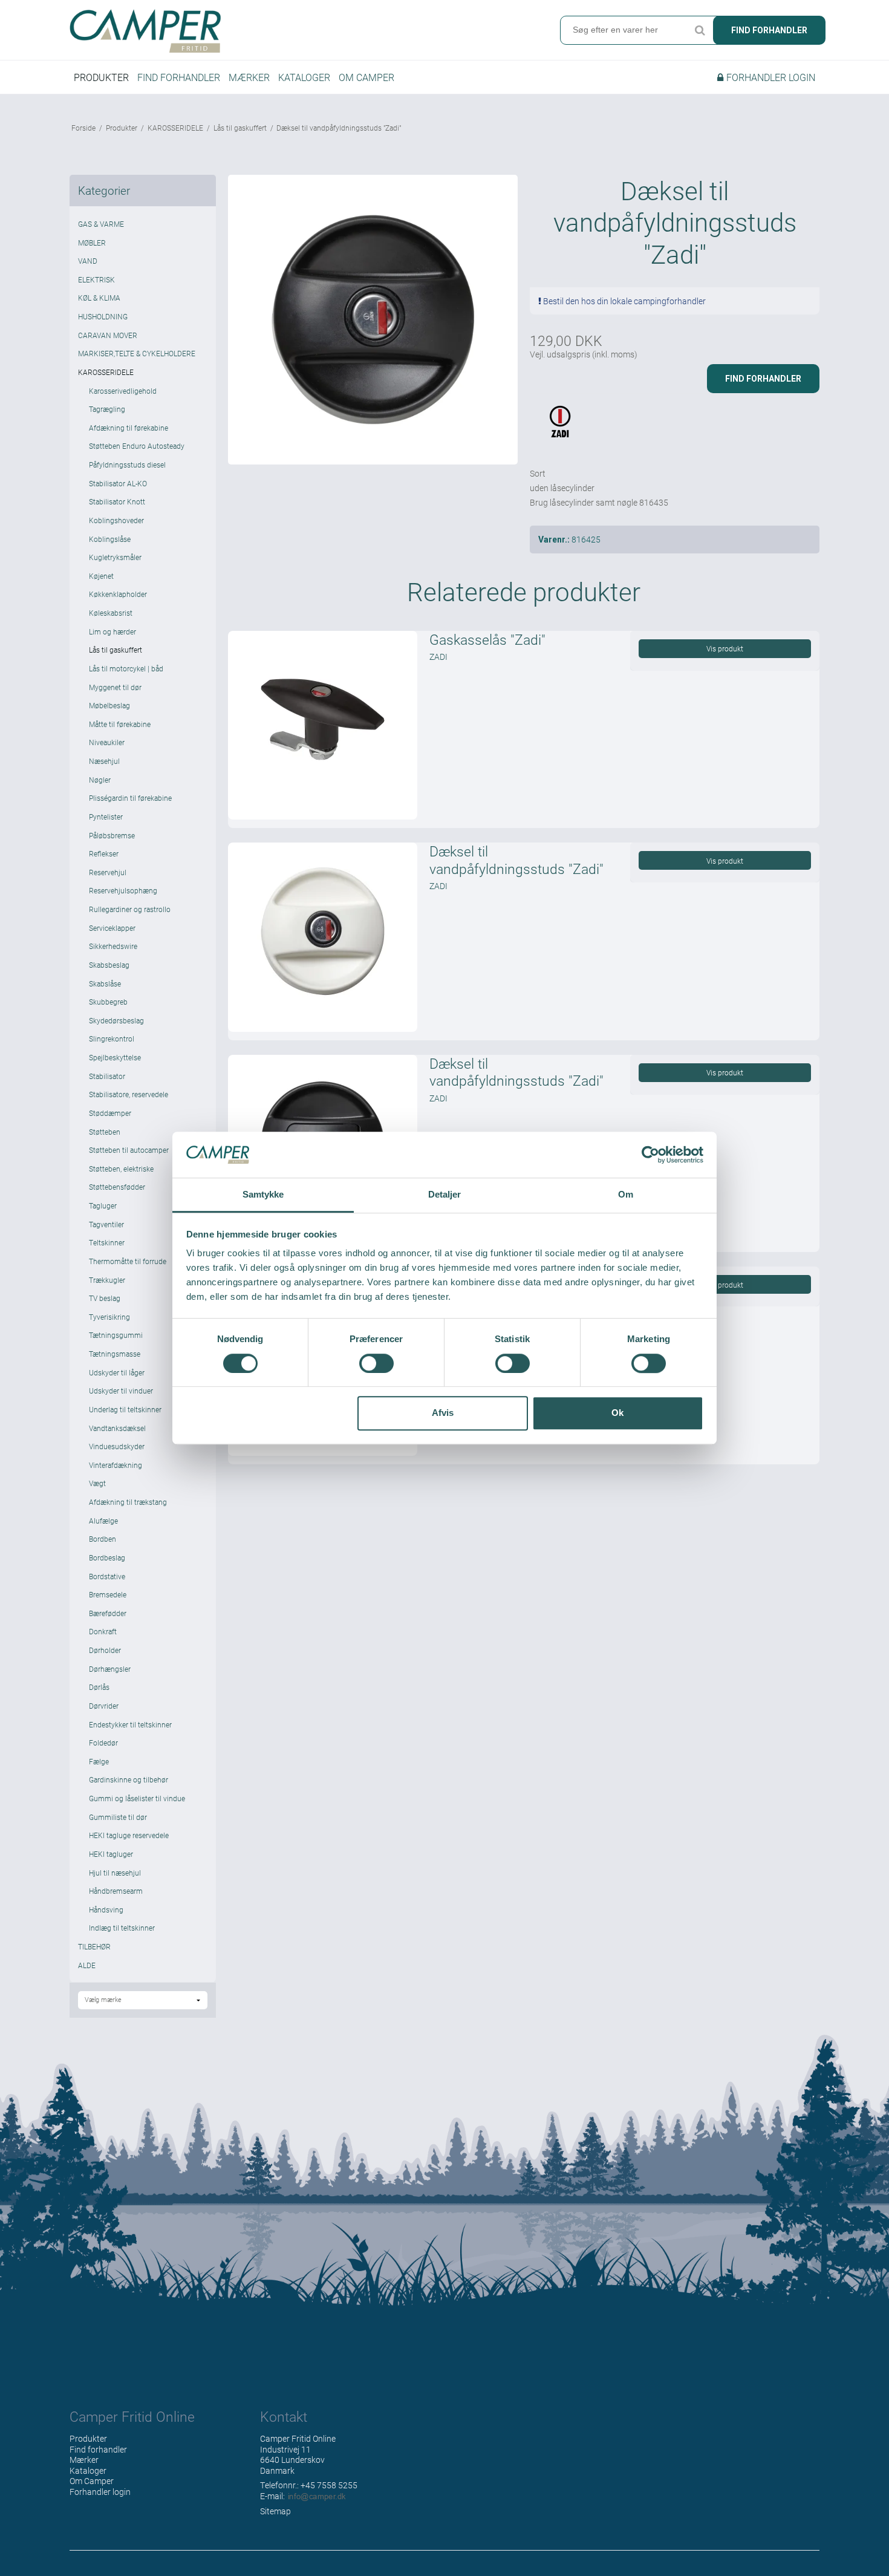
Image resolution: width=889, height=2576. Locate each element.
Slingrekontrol (112, 1039)
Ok (617, 1413)
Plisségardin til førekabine (130, 798)
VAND (88, 261)
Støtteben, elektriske (121, 1169)
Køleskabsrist (111, 613)
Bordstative (107, 1576)
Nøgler (100, 780)
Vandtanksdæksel (117, 1428)
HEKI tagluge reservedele (129, 1835)
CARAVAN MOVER (108, 335)
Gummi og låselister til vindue (137, 1798)
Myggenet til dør (115, 687)
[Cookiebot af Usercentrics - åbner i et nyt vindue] (650, 1155)
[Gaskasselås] (322, 725)
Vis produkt (725, 648)
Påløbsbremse (112, 835)
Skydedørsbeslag (116, 1020)
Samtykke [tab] (263, 1195)
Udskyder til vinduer (121, 1391)
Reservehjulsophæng (123, 890)
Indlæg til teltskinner (122, 1928)
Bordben (103, 1539)
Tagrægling (107, 409)
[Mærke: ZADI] (560, 432)
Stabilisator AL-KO (118, 483)
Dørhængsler (110, 1669)
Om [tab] (626, 1195)
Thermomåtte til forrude (128, 1261)
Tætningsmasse (115, 1354)
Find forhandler (769, 30)
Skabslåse (105, 983)
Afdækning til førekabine (129, 428)
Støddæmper (110, 1113)
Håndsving (106, 1909)
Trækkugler (107, 1280)
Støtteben (105, 1132)
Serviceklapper (112, 928)
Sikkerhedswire (113, 946)
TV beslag (105, 1298)
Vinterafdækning (116, 1465)
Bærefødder (108, 1613)
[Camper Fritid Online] (254, 31)
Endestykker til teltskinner (130, 1724)
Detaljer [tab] (445, 1195)
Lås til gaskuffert (116, 650)
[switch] (376, 1363)
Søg (700, 30)
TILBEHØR (94, 1946)
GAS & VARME (101, 224)
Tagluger (103, 1205)
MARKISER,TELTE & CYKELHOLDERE (137, 353)
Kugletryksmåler (115, 557)
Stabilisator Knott (117, 501)
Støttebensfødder (117, 1187)
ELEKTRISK (96, 279)
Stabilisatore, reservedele (129, 1094)
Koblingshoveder (116, 520)
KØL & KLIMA (99, 298)
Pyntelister (106, 817)
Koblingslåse (110, 539)
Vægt (97, 1483)
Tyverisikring (109, 1317)
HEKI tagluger (111, 1854)
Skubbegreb (108, 1002)
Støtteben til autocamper (129, 1150)
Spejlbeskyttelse (115, 1057)
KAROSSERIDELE (106, 372)
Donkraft (103, 1631)
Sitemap (275, 2511)
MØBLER (92, 243)
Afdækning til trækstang (128, 1502)
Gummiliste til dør (118, 1817)
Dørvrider (104, 1706)
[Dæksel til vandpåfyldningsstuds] (322, 937)
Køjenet (101, 576)
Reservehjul (108, 872)
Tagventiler (106, 1224)
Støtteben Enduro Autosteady (137, 446)
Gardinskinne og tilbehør (129, 1779)
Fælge (99, 1761)
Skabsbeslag (109, 965)
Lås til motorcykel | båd (126, 668)
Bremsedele (108, 1594)
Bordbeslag (107, 1557)
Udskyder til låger (117, 1372)
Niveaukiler (107, 742)
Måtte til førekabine (120, 724)
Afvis (443, 1413)
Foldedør (103, 1743)
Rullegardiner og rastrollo (130, 909)
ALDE (87, 1965)
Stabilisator (107, 1076)
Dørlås (99, 1687)
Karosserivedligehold (123, 391)
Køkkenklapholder (118, 594)
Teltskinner (107, 1242)
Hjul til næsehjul (115, 1873)
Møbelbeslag (109, 705)
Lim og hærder (112, 631)
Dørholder (105, 1650)
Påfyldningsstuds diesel (127, 465)
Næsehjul (104, 761)
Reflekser (104, 853)
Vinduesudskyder (117, 1446)
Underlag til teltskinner (125, 1409)
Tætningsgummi (116, 1335)
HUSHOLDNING (103, 316)
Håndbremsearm (116, 1891)
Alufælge (103, 1521)
